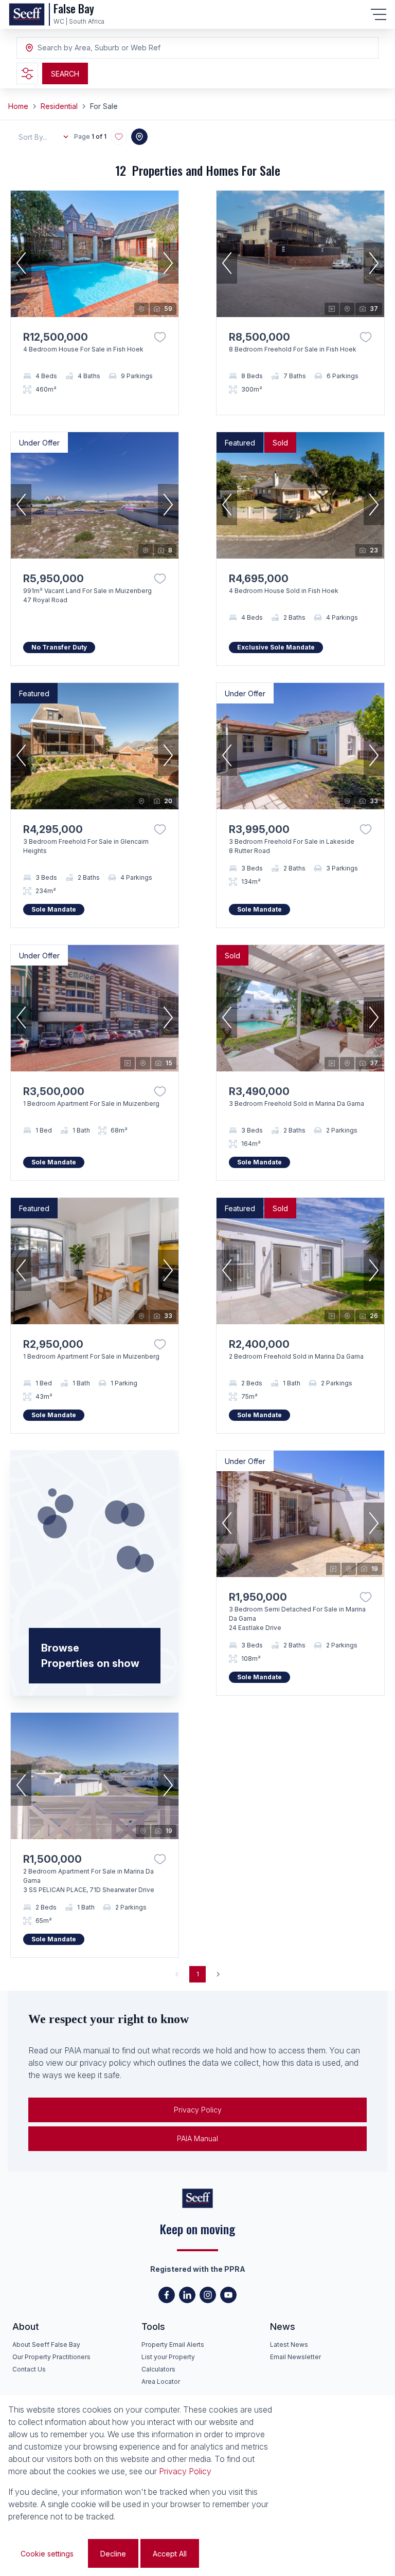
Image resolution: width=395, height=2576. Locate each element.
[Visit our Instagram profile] (208, 2295)
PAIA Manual (197, 2138)
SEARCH (65, 74)
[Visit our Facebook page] (167, 2295)
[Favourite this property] (160, 337)
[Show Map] (139, 137)
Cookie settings (47, 2554)
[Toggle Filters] (27, 73)
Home (18, 106)
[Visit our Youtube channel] (228, 2295)
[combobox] (94, 48)
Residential (59, 106)
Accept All (170, 2554)
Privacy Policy (198, 2110)
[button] (21, 263)
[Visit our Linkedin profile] (187, 2295)
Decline (113, 2554)
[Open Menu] (379, 14)
